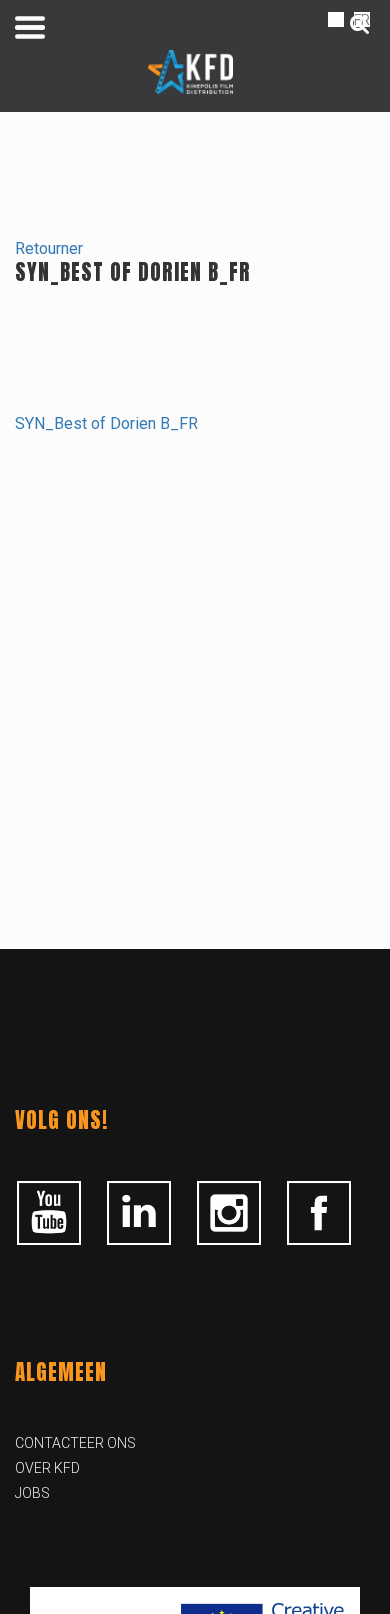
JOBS (32, 1493)
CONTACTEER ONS (75, 1443)
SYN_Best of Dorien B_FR (106, 423)
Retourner (49, 248)
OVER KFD (47, 1468)
